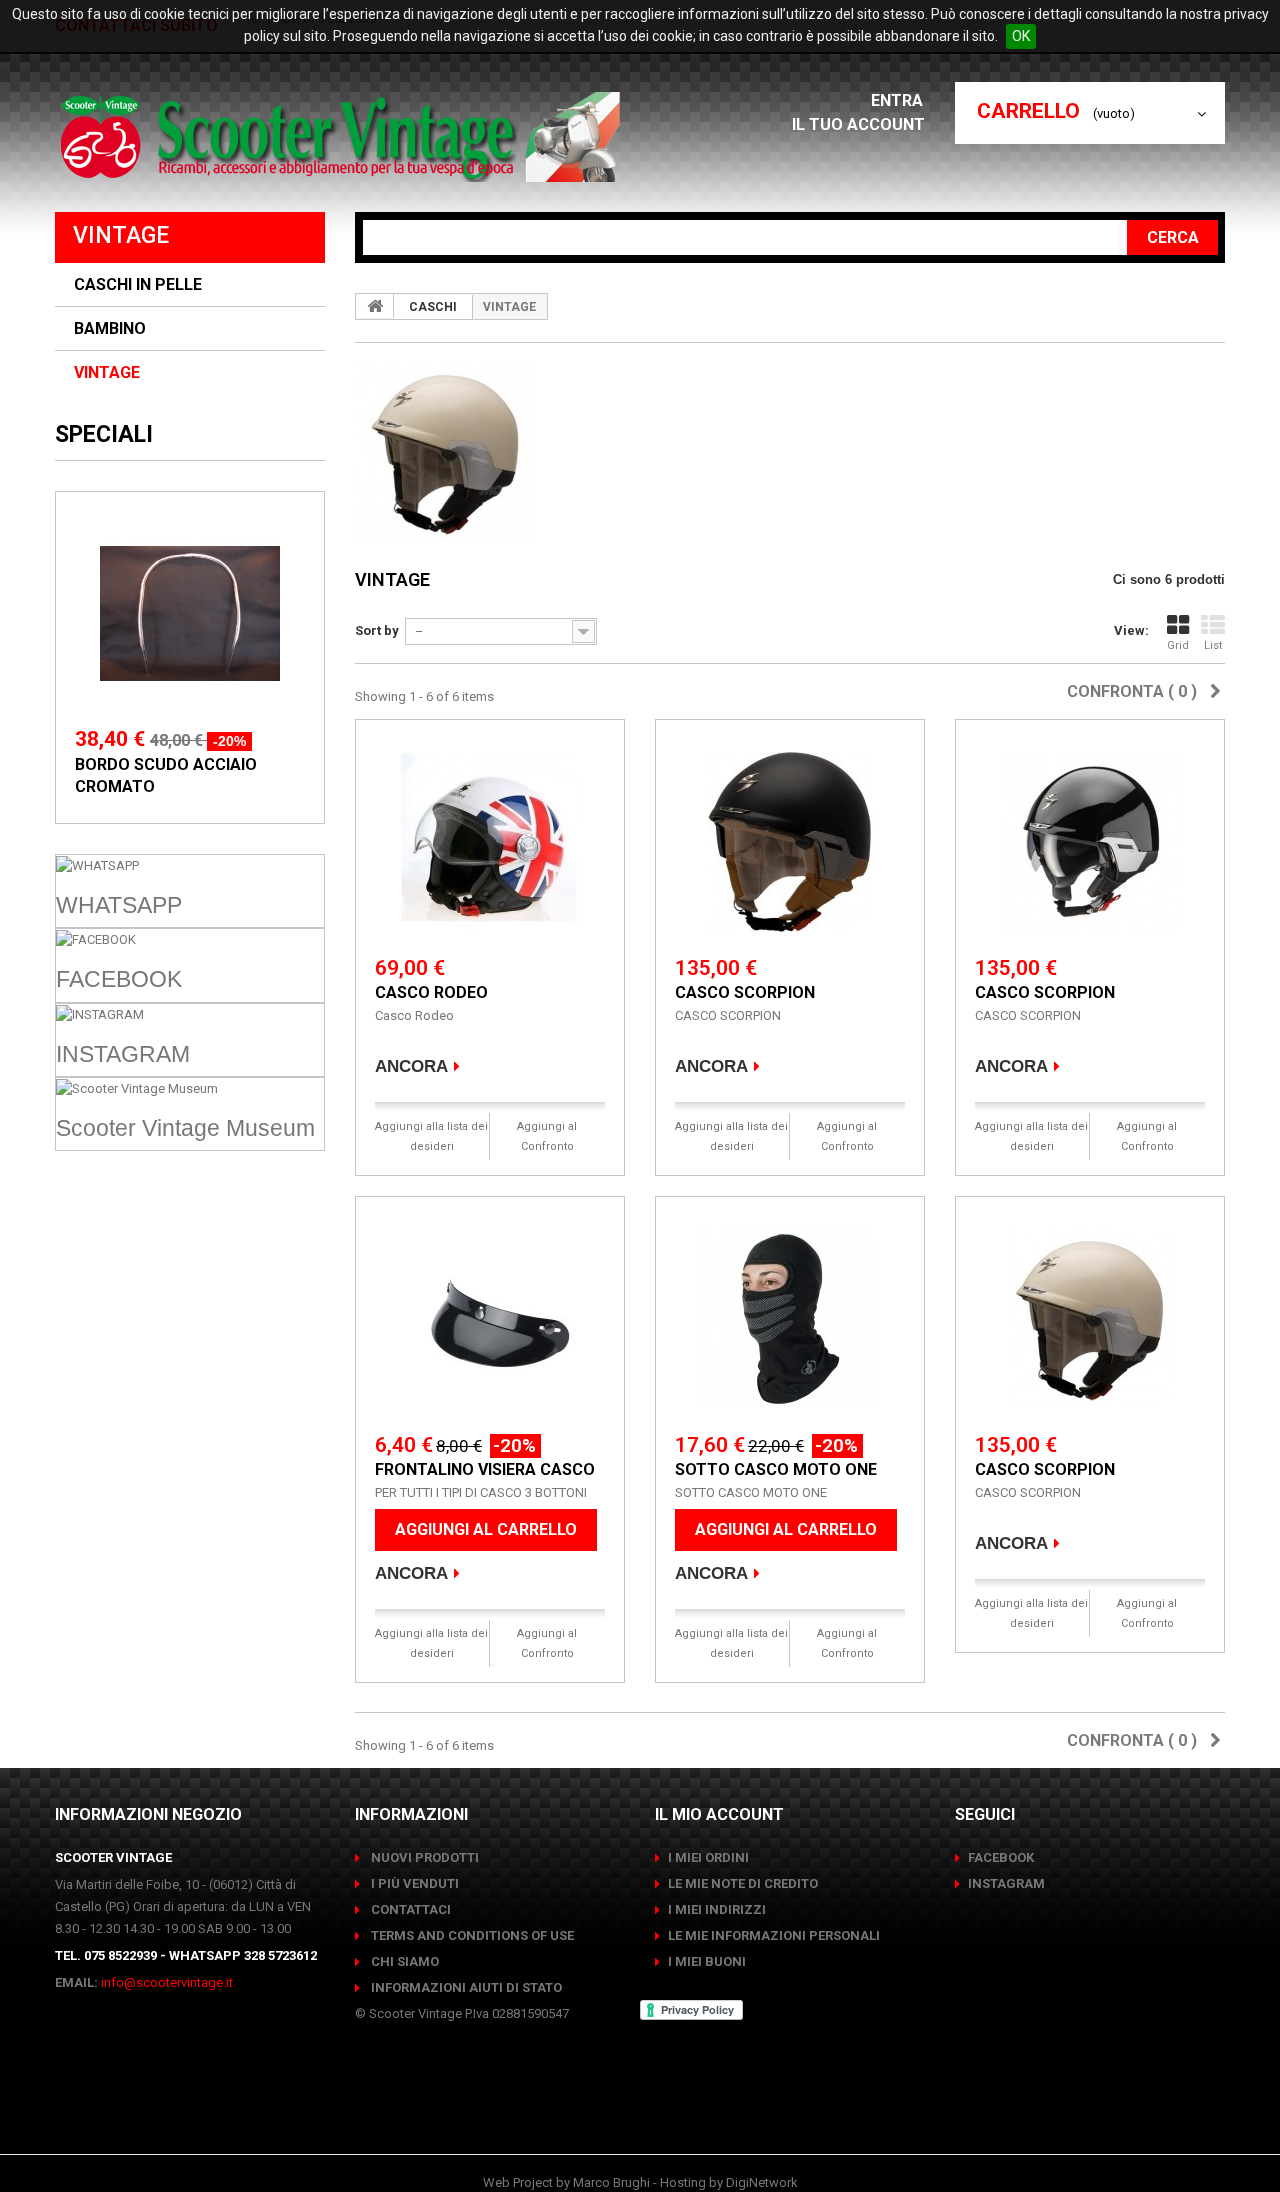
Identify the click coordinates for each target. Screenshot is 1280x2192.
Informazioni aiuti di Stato (465, 1987)
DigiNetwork (762, 2182)
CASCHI (433, 307)
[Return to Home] (375, 306)
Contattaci (409, 1909)
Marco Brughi (611, 2182)
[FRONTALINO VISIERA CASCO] (490, 1319)
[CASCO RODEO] (490, 842)
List (1213, 645)
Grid (1178, 645)
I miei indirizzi (717, 1909)
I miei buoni (707, 1961)
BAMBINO (110, 329)
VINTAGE (107, 373)
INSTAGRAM (1006, 1883)
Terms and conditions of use (471, 1935)
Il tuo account (858, 124)
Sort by (377, 630)
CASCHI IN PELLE (138, 285)
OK (1021, 36)
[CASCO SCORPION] (790, 842)
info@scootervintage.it (167, 1982)
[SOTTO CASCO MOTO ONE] (790, 1319)
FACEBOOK (1001, 1857)
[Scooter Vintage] (343, 137)
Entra (899, 100)
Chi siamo (403, 1961)
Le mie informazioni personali (774, 1935)
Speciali (104, 434)
